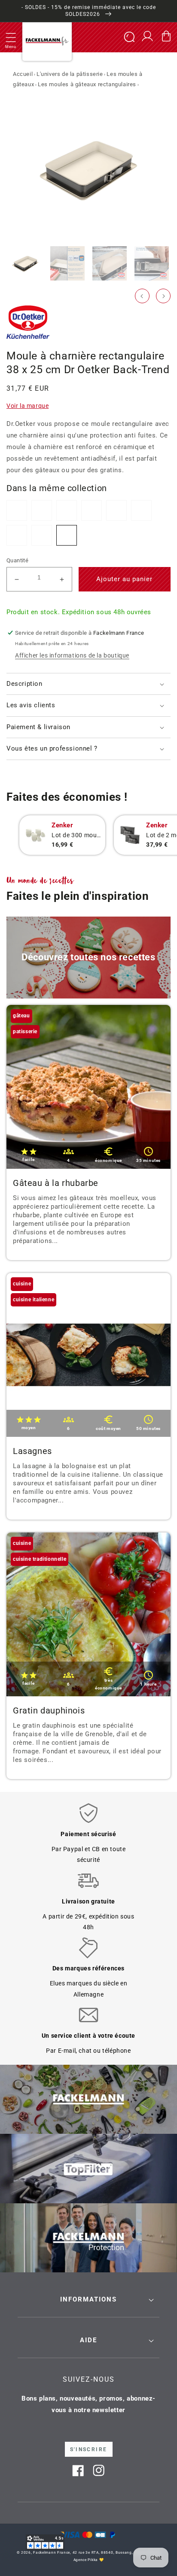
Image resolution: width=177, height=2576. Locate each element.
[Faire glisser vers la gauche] (142, 296)
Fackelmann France (52, 2552)
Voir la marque (27, 406)
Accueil (23, 74)
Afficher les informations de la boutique (72, 655)
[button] (11, 37)
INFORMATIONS (88, 2299)
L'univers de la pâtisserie (70, 74)
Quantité (17, 560)
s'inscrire (89, 2449)
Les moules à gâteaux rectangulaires (87, 84)
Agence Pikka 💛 (89, 2560)
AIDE (88, 2340)
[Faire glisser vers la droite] (163, 296)
